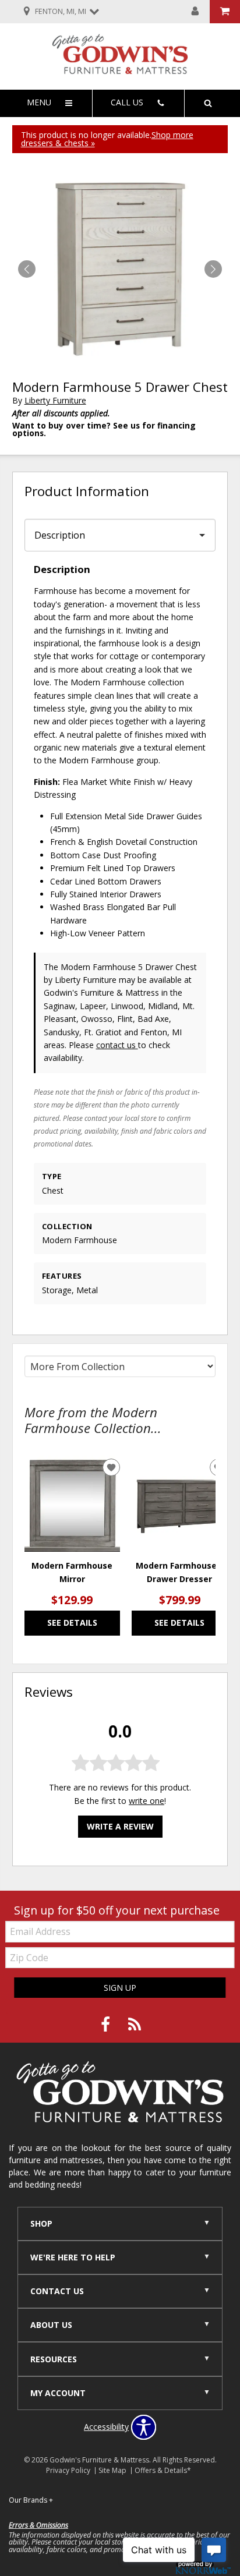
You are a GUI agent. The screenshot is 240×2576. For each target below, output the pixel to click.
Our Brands (31, 2500)
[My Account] (195, 12)
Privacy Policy (68, 2470)
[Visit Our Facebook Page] (107, 2025)
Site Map (112, 2470)
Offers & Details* (163, 2470)
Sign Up (120, 1988)
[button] (213, 269)
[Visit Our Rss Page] (135, 2025)
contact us (117, 1045)
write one (147, 1801)
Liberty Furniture (55, 400)
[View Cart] (225, 12)
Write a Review (120, 1826)
